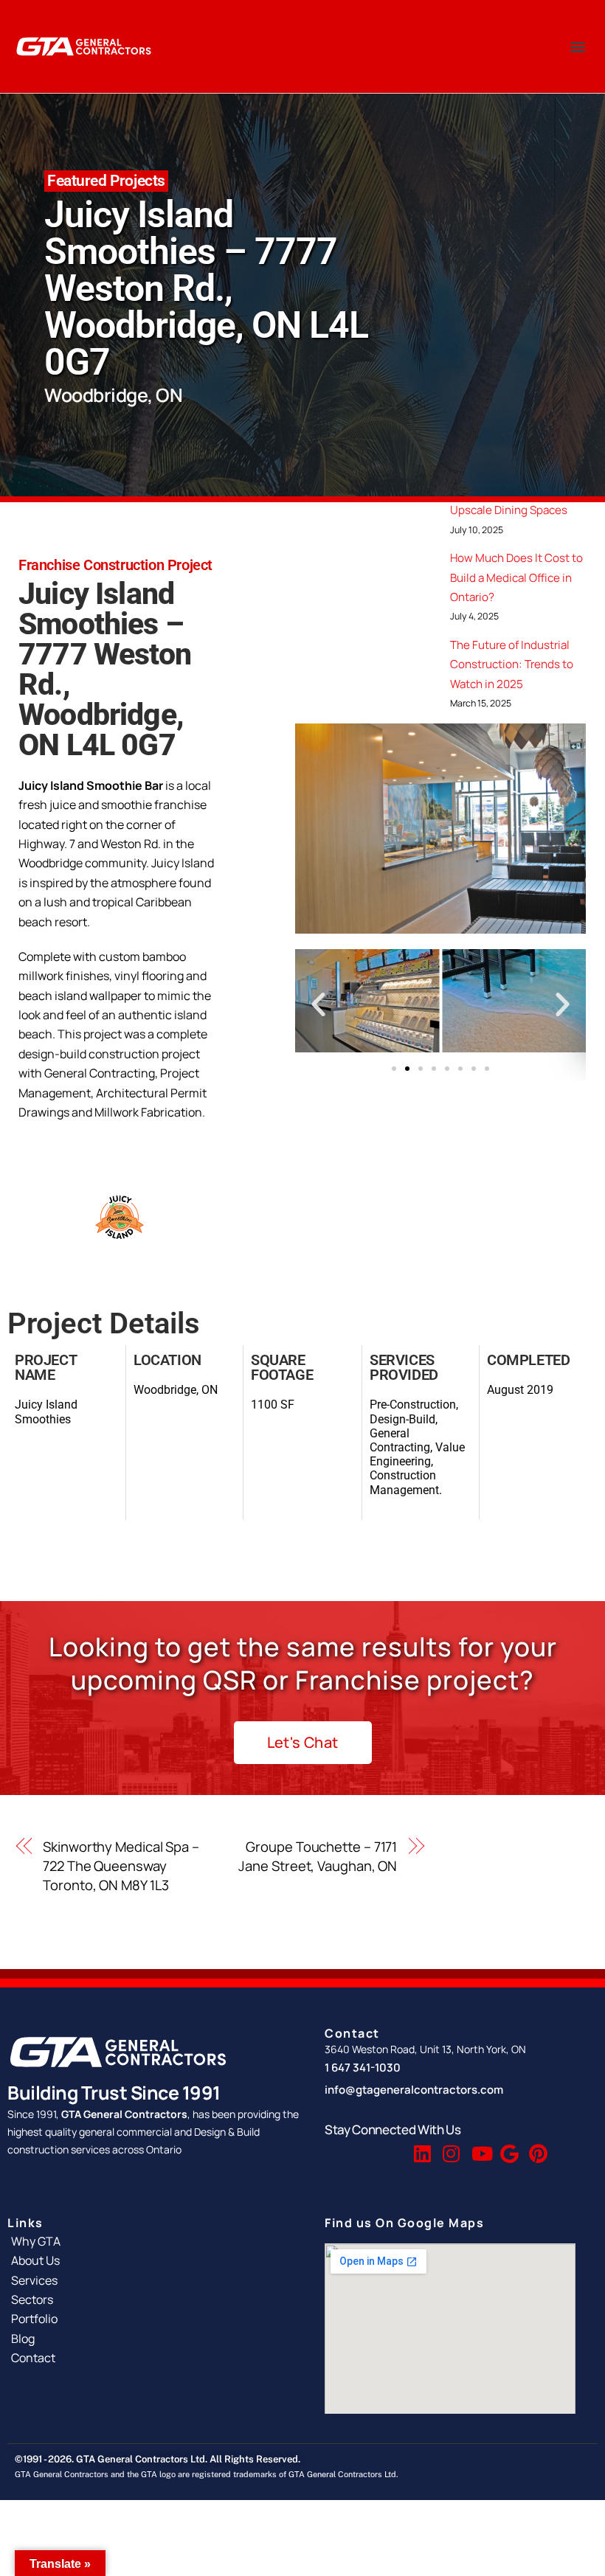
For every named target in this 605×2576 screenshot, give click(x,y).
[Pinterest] (536, 2147)
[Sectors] (155, 2299)
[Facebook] (364, 2147)
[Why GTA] (155, 2241)
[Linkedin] (421, 2147)
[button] (578, 47)
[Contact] (155, 2358)
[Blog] (155, 2339)
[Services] (155, 2280)
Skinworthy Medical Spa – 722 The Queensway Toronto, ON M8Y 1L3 (121, 1866)
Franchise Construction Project (115, 565)
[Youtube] (479, 2147)
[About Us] (155, 2260)
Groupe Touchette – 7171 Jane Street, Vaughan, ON (318, 1856)
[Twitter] (393, 2147)
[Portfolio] (155, 2319)
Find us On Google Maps (404, 2223)
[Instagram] (450, 2147)
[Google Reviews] (508, 2147)
